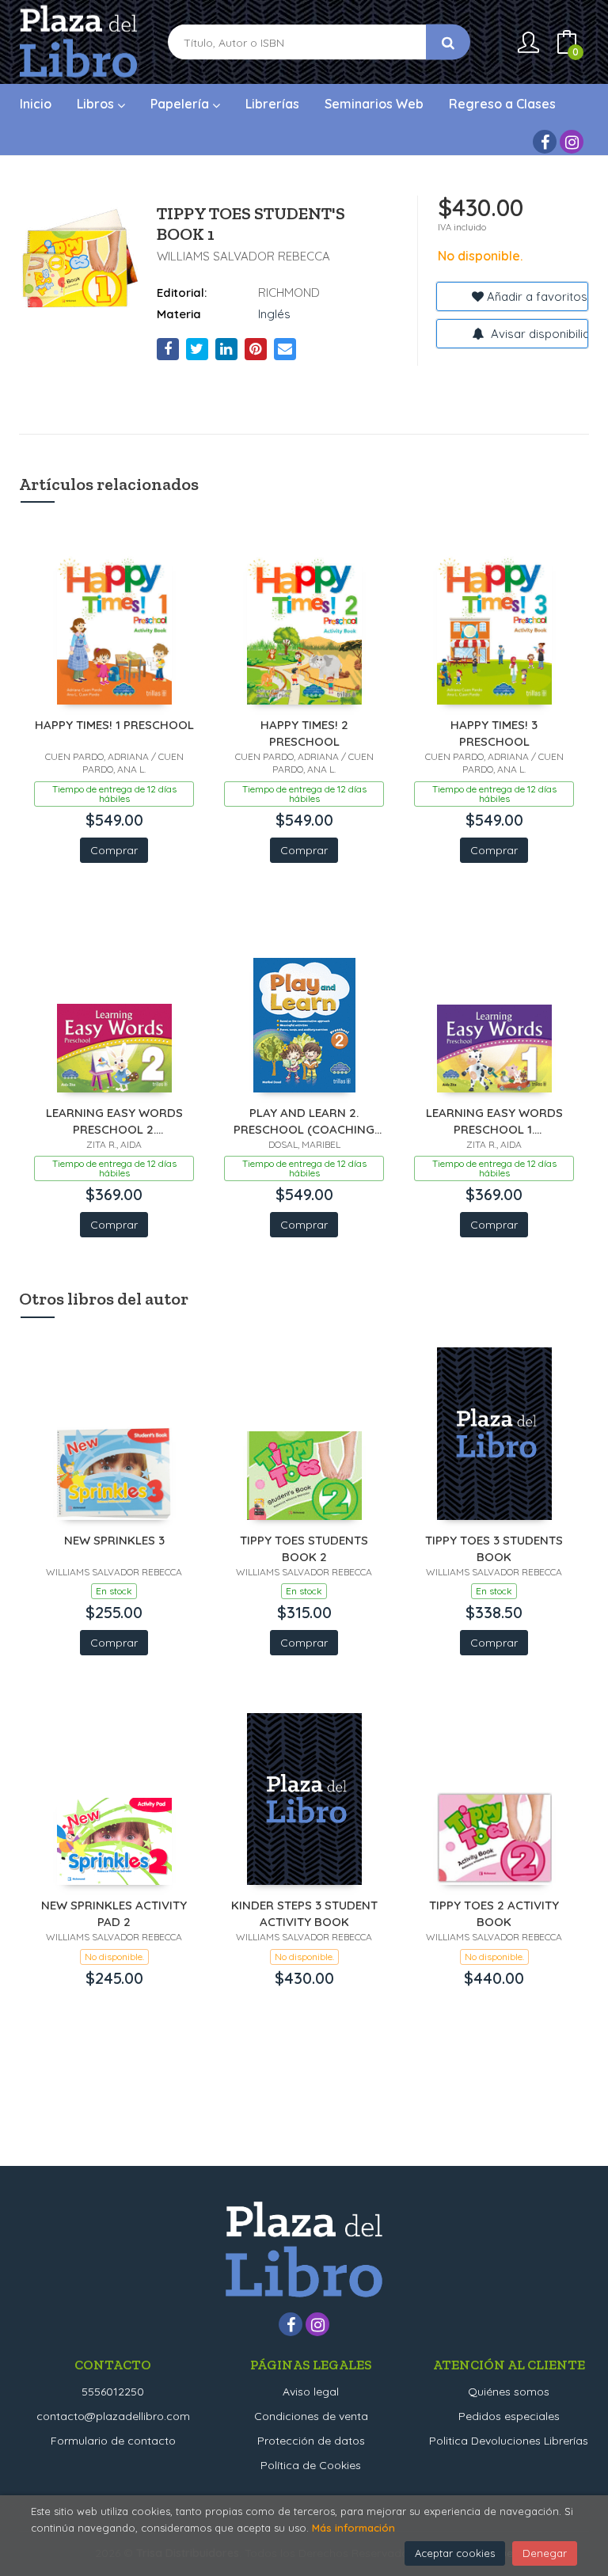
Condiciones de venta (311, 2416)
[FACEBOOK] (545, 142)
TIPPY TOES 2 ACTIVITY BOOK (494, 1913)
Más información (353, 2528)
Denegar (545, 2553)
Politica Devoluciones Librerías (509, 2441)
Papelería (181, 104)
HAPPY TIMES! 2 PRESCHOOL (304, 733)
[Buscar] (448, 42)
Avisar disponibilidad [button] (538, 334)
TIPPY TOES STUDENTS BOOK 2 (304, 1548)
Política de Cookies (311, 2465)
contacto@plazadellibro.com (113, 2416)
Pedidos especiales (509, 2416)
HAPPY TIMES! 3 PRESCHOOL (494, 733)
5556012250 (113, 2392)
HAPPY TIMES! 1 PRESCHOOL (114, 725)
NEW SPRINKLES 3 (114, 1540)
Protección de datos (311, 2441)
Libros (97, 104)
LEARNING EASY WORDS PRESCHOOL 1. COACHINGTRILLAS (494, 1121)
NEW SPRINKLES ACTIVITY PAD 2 (114, 1913)
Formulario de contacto (113, 2441)
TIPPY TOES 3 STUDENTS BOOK (494, 1548)
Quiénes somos (509, 2392)
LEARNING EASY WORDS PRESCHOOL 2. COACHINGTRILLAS (114, 1121)
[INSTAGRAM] (572, 142)
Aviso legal (311, 2392)
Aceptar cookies (455, 2553)
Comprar (114, 850)
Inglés (274, 314)
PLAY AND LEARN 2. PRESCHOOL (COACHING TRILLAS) (304, 1121)
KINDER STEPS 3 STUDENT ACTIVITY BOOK (304, 1913)
